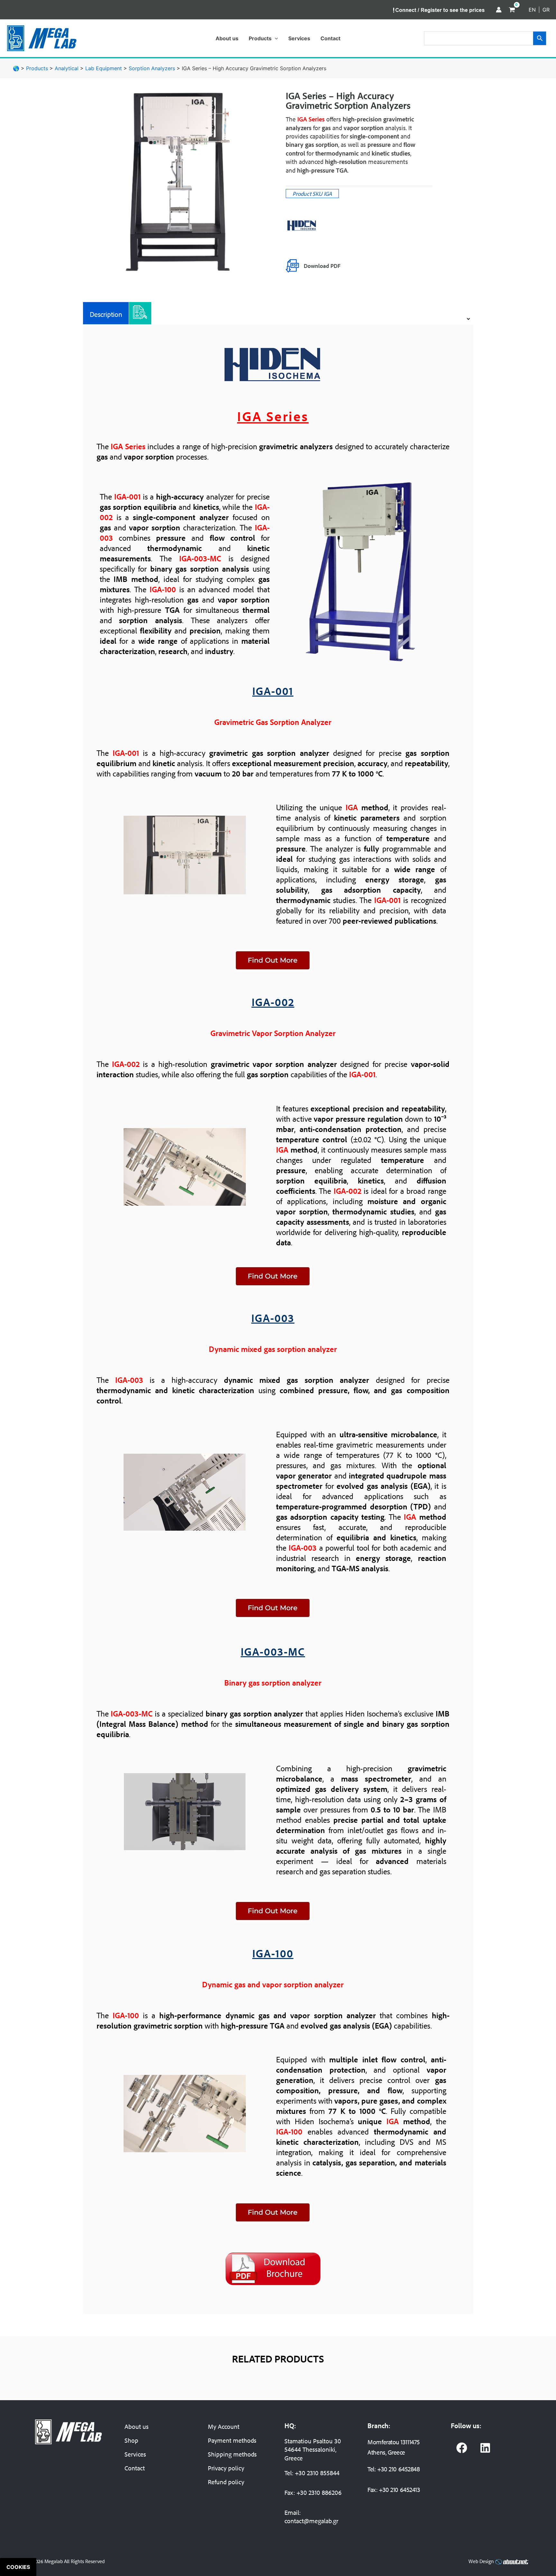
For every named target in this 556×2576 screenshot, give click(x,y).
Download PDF (322, 266)
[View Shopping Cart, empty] (512, 10)
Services (135, 2454)
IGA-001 (273, 691)
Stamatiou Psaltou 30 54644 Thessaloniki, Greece (313, 2449)
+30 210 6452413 (399, 2490)
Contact (135, 2468)
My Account (224, 2426)
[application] (275, 38)
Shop (131, 2440)
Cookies (18, 2567)
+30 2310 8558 (314, 2473)
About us (137, 2426)
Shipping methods (232, 2454)
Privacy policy (226, 2468)
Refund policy (226, 2482)
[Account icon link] (499, 10)
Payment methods (232, 2440)
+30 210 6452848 (398, 2469)
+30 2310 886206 (319, 2492)
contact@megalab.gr (311, 2521)
